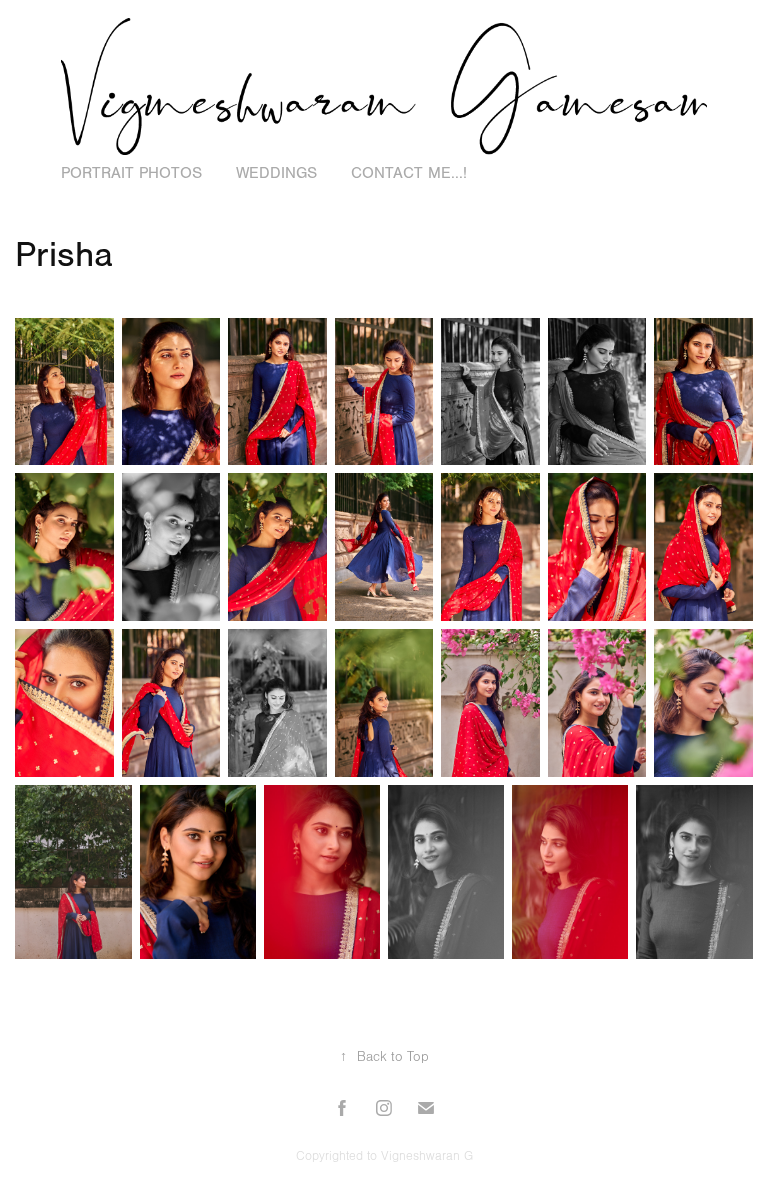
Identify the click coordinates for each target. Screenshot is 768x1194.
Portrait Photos (131, 173)
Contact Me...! (409, 173)
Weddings (276, 173)
